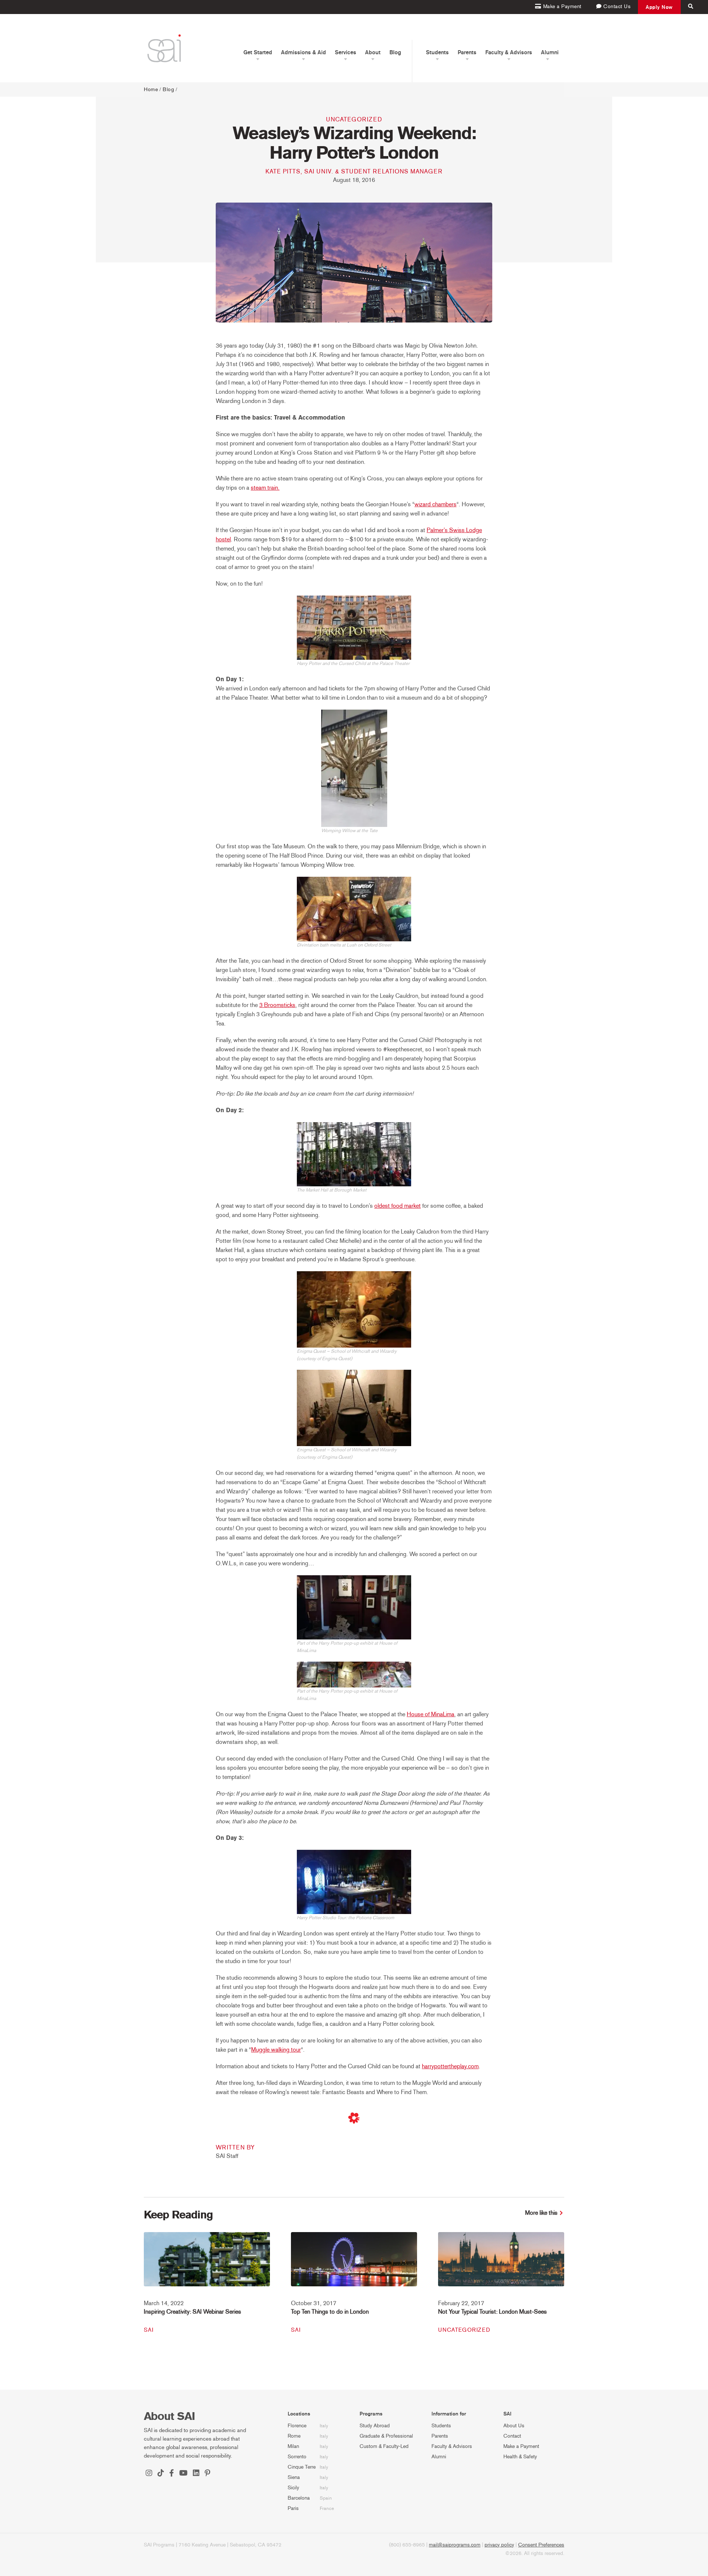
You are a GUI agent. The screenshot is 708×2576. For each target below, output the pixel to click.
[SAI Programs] (164, 48)
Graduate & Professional (386, 2436)
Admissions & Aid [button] (303, 52)
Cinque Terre (302, 2467)
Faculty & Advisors (452, 2446)
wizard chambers (435, 504)
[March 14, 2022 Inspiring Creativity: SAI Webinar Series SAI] (207, 2264)
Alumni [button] (550, 52)
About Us (514, 2426)
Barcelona (299, 2498)
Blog (395, 52)
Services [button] (346, 52)
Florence (297, 2426)
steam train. (265, 488)
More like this (541, 2213)
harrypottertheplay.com (450, 2066)
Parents (440, 2436)
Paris (293, 2508)
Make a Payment (521, 2446)
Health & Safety (520, 2457)
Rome (294, 2436)
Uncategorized (354, 119)
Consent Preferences (541, 2545)
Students (441, 2426)
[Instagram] (149, 2474)
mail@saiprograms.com (455, 2545)
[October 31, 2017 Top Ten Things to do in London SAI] (354, 2264)
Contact (512, 2436)
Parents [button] (467, 52)
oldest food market (398, 1206)
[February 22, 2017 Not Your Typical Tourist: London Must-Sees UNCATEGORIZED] (501, 2264)
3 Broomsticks (277, 1005)
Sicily (293, 2488)
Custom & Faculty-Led (384, 2446)
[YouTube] (183, 2474)
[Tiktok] (161, 2474)
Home (151, 89)
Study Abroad (375, 2426)
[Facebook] (172, 2474)
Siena (294, 2477)
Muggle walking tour (276, 2050)
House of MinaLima (431, 1714)
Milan (293, 2446)
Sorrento (297, 2457)
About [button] (373, 52)
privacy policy (499, 2545)
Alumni (439, 2457)
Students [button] (437, 52)
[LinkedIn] (196, 2474)
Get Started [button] (258, 52)
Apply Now (659, 7)
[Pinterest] (207, 2474)
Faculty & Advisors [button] (509, 52)
